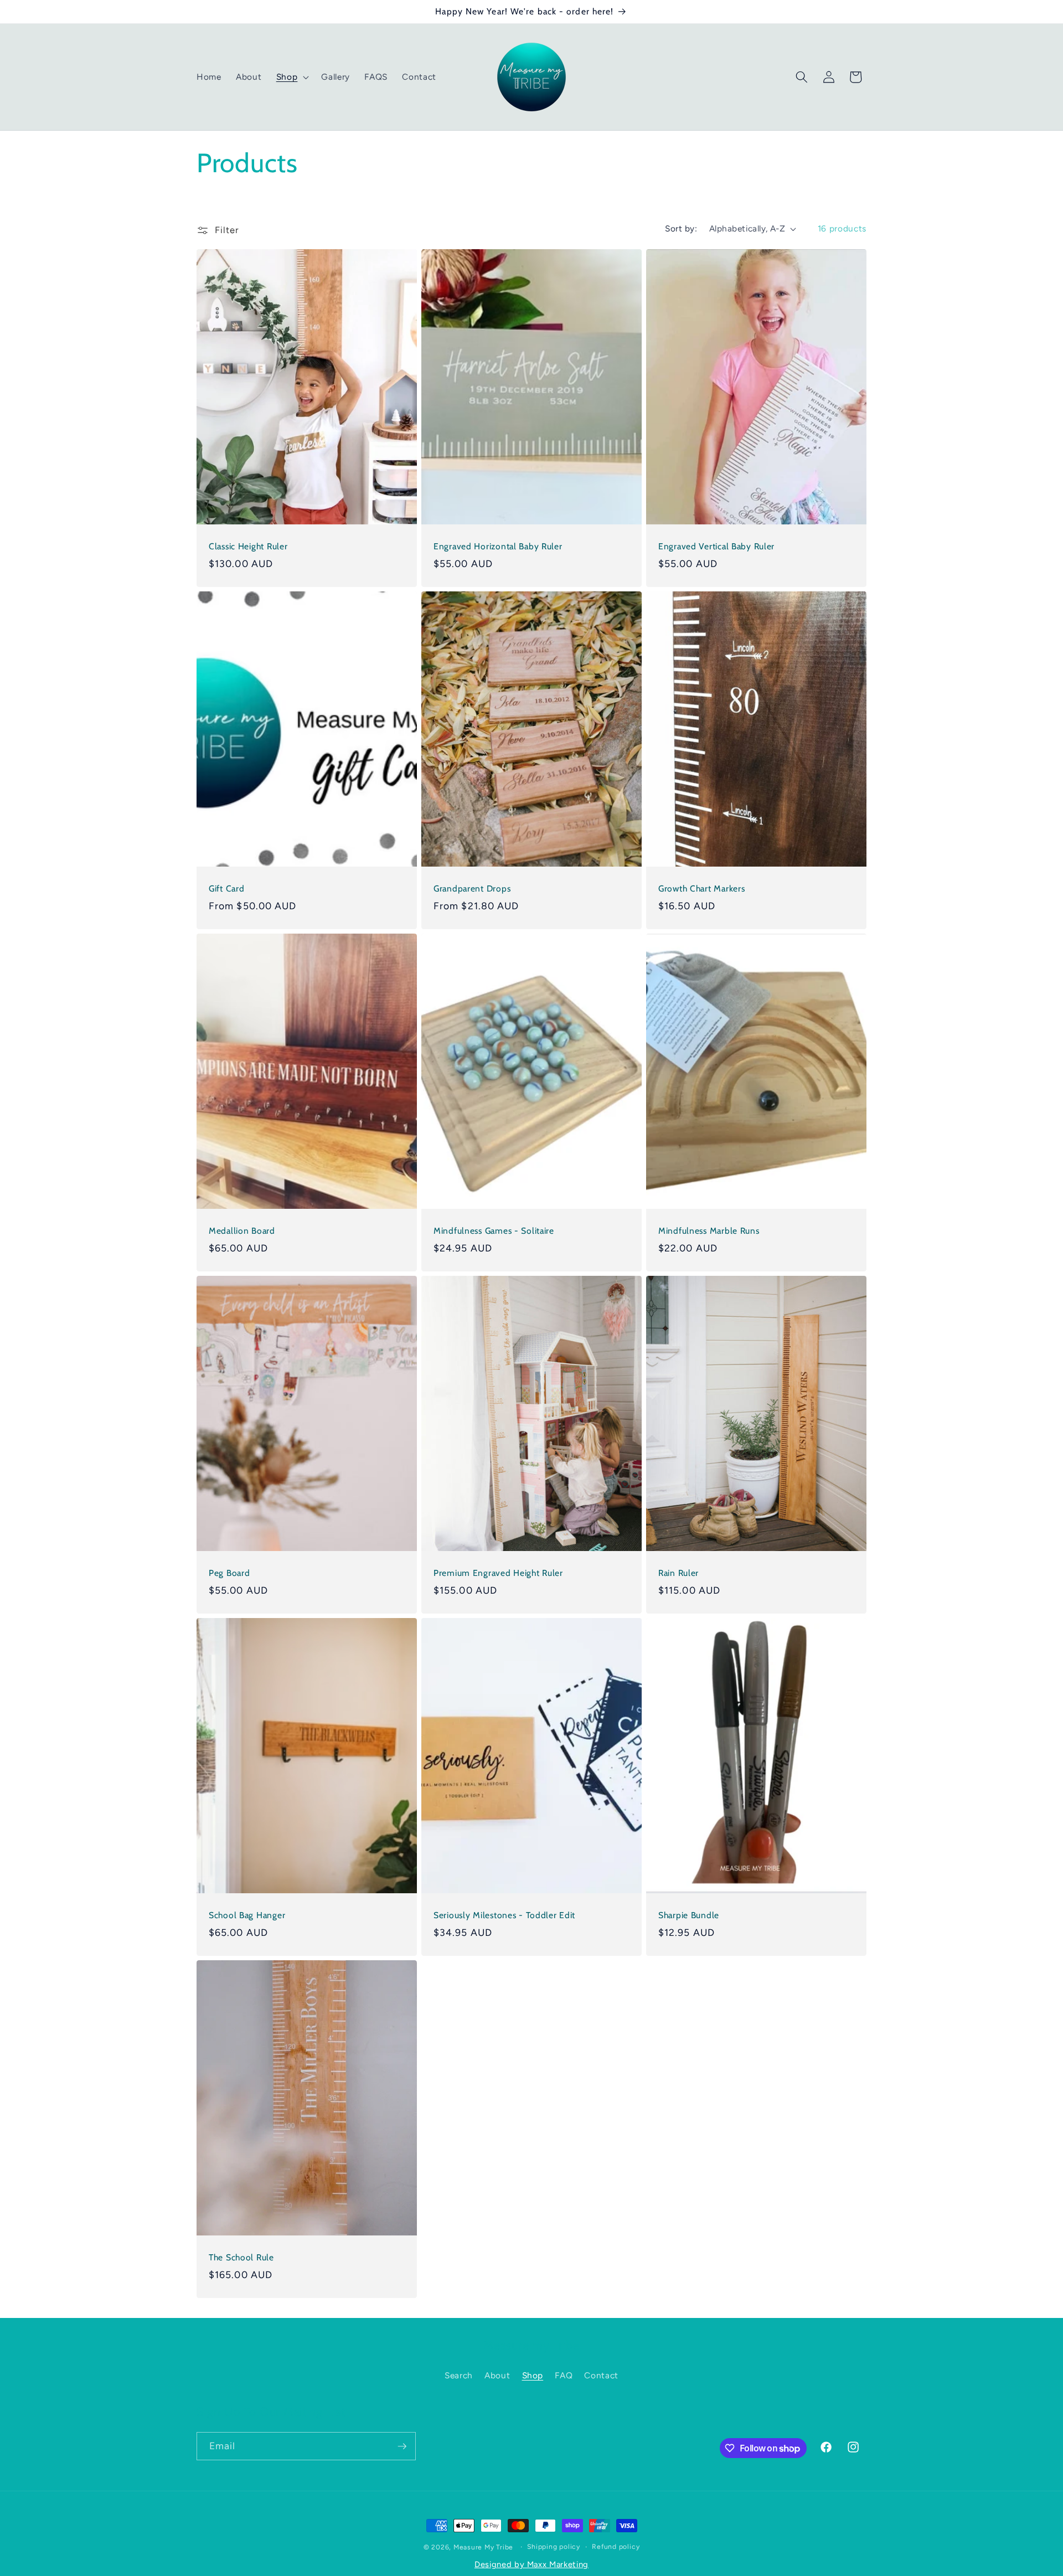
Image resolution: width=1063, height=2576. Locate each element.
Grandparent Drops (472, 888)
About (497, 2375)
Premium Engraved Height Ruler (498, 1573)
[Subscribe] (402, 2446)
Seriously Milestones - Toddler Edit (504, 1915)
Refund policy (616, 2547)
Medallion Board (242, 1231)
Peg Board (229, 1573)
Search (459, 2375)
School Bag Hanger (247, 1915)
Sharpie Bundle (689, 1915)
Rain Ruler (678, 1573)
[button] (292, 77)
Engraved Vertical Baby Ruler (716, 546)
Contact (601, 2375)
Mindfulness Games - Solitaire (494, 1231)
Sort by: (681, 228)
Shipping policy (554, 2547)
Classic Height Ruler (248, 546)
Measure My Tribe (483, 2547)
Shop (533, 2375)
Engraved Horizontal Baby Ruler (498, 546)
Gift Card (226, 888)
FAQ (564, 2375)
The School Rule (241, 2257)
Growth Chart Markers (701, 888)
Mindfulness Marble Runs (709, 1231)
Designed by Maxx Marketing (531, 2564)
